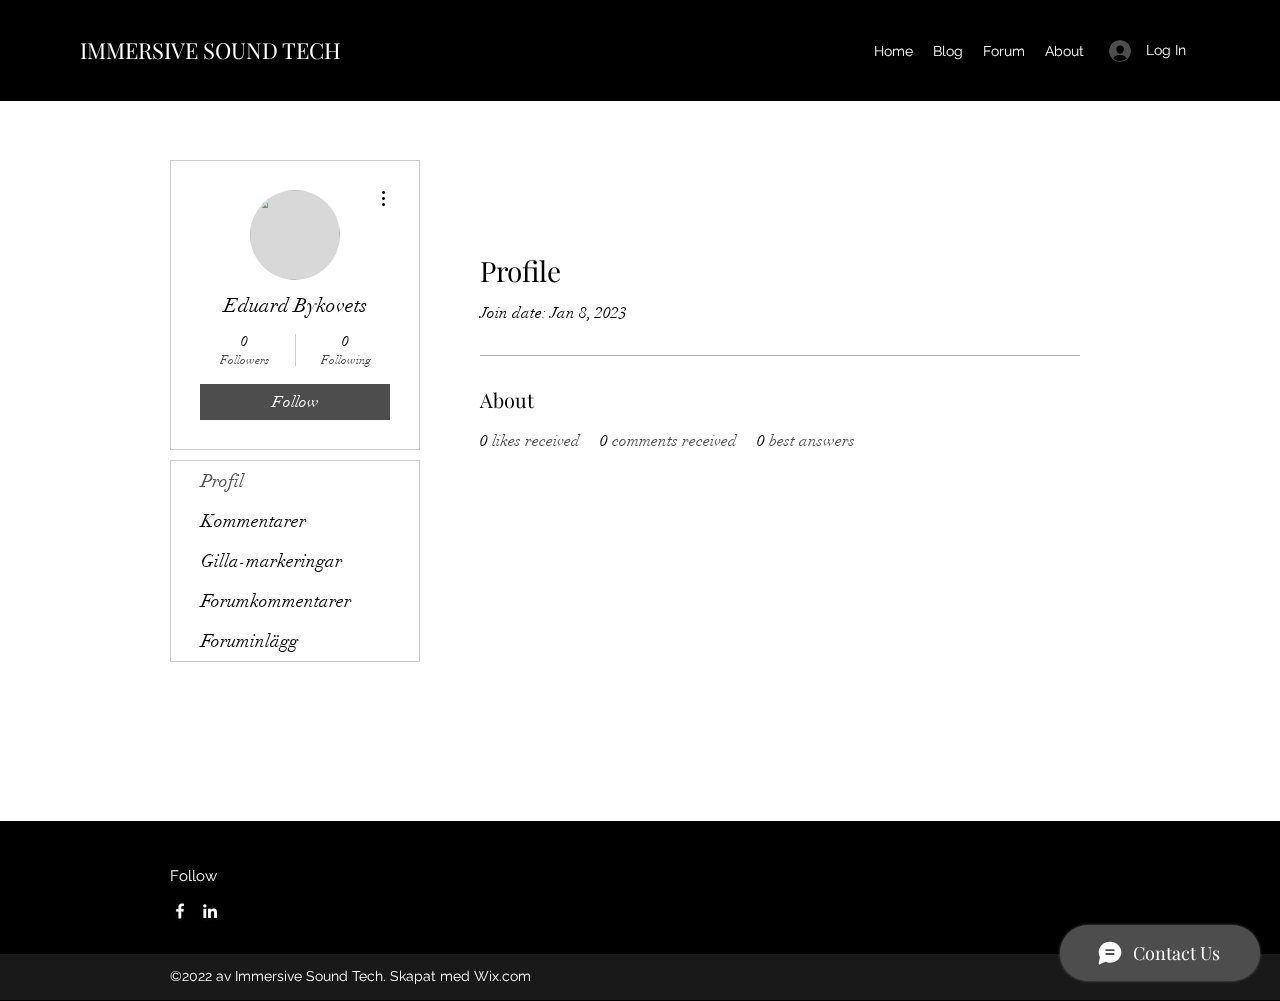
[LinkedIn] (210, 911)
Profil (222, 481)
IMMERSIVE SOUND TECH (210, 50)
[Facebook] (180, 911)
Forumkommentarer (276, 601)
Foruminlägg (249, 641)
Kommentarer (253, 521)
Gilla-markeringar (271, 561)
